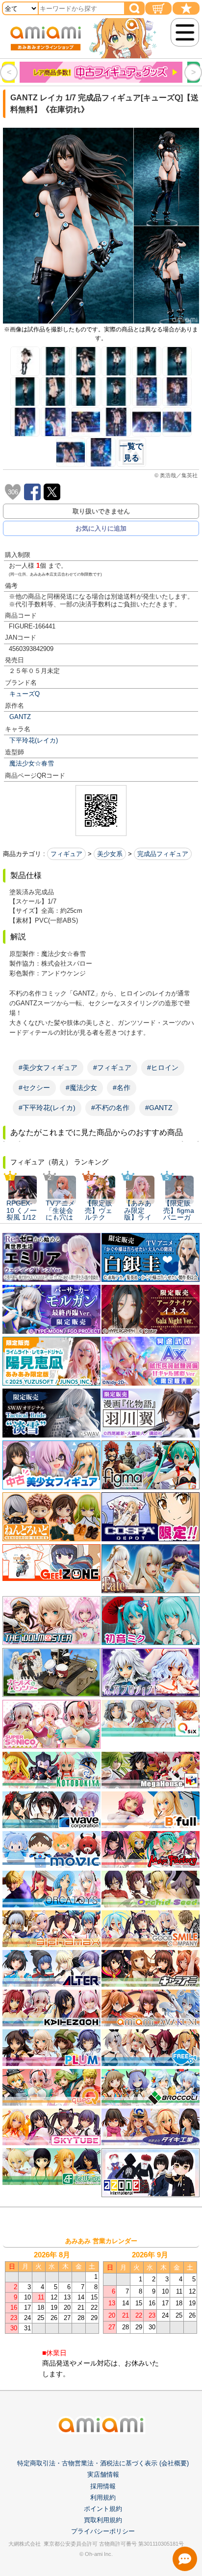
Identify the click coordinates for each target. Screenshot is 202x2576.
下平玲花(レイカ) (34, 740)
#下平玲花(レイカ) (47, 1108)
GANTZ (20, 717)
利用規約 (103, 2497)
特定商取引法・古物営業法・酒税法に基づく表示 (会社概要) (103, 2463)
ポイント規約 (103, 2509)
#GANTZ (159, 1108)
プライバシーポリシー (103, 2531)
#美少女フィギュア (48, 1068)
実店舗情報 (103, 2474)
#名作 (122, 1088)
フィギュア (66, 854)
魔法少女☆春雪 (32, 763)
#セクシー (34, 1088)
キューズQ (25, 694)
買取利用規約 (103, 2520)
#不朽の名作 (110, 1108)
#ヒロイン (163, 1068)
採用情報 (103, 2486)
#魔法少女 (81, 1088)
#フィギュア (112, 1068)
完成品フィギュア (163, 854)
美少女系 (110, 854)
